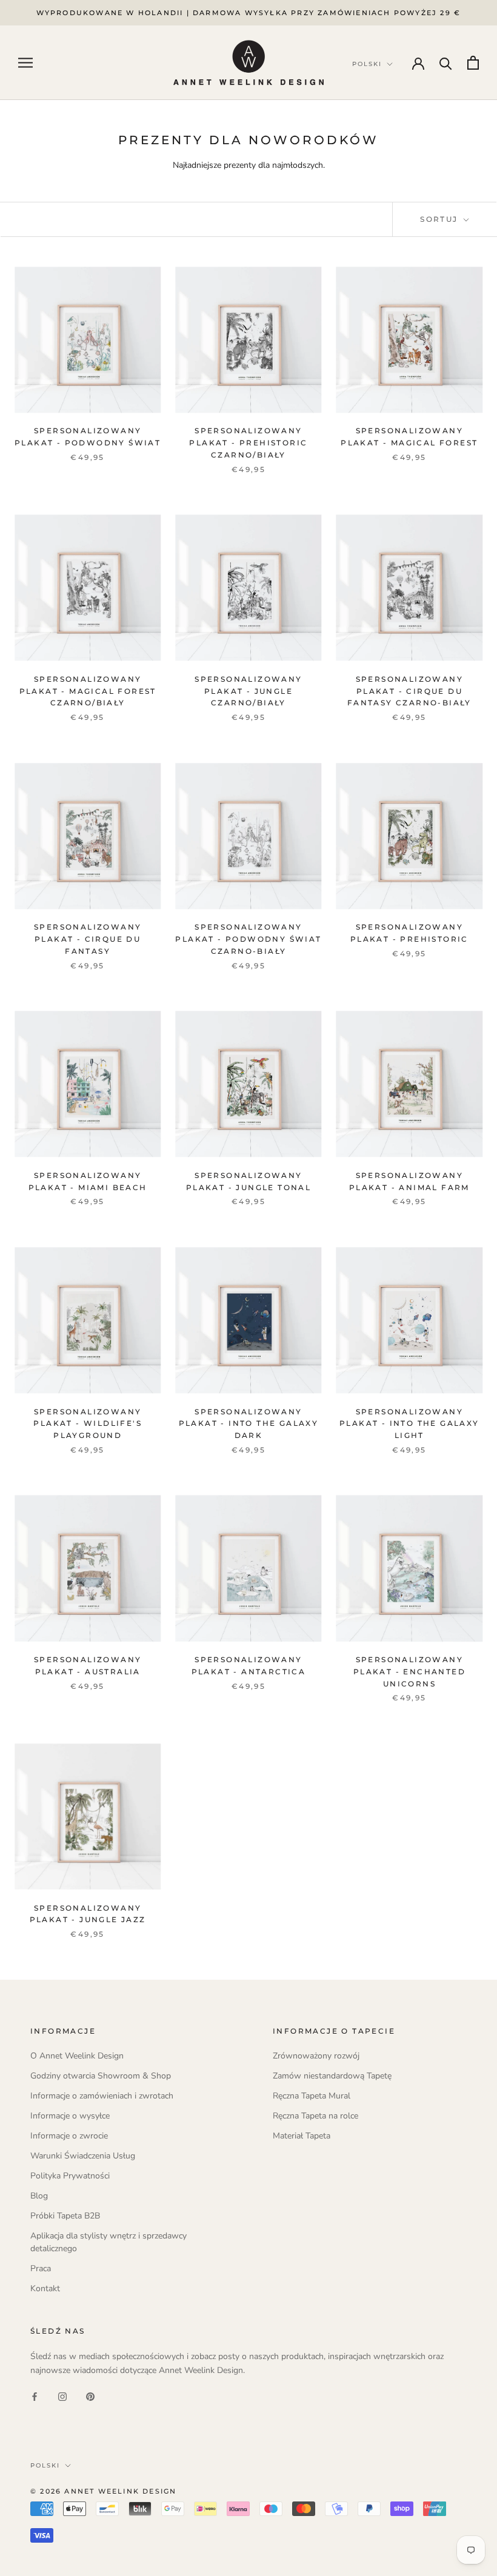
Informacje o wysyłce (70, 2116)
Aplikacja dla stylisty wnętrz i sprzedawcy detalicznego (108, 2242)
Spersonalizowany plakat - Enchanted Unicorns (409, 1672)
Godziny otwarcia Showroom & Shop (101, 2076)
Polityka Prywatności (70, 2176)
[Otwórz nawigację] (25, 63)
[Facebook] (35, 2396)
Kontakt (45, 2288)
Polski (45, 2465)
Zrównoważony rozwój (316, 2056)
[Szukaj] (446, 63)
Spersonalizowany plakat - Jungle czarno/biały (248, 691)
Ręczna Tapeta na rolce (315, 2116)
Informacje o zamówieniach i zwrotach (102, 2096)
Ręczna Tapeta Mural (312, 2096)
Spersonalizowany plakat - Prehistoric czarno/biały (248, 443)
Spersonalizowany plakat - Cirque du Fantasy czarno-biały (409, 691)
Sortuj (441, 219)
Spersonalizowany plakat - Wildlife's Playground (88, 1424)
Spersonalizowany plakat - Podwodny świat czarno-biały (248, 939)
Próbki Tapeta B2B (65, 2216)
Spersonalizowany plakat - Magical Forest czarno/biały (88, 691)
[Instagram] (62, 2396)
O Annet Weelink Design (77, 2056)
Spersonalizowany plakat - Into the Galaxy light (409, 1424)
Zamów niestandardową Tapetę (332, 2076)
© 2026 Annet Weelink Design (103, 2491)
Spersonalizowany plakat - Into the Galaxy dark (249, 1424)
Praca (41, 2268)
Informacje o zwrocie (69, 2136)
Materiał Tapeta (302, 2136)
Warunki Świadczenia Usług (83, 2156)
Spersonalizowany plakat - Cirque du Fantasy (88, 939)
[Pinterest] (90, 2396)
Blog (39, 2196)
